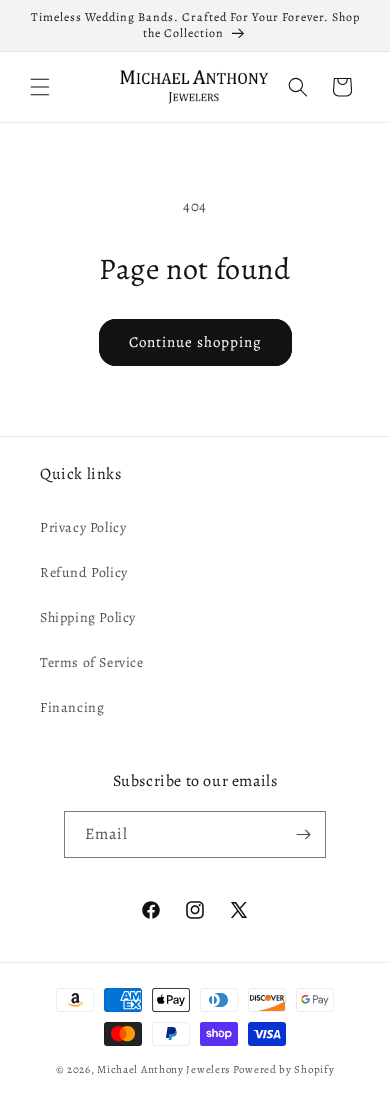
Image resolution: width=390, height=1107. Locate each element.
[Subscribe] (303, 834)
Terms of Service (92, 662)
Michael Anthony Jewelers (163, 1069)
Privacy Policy (83, 527)
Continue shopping (195, 342)
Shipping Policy (88, 617)
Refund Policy (84, 572)
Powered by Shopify (284, 1069)
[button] (40, 87)
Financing (72, 707)
